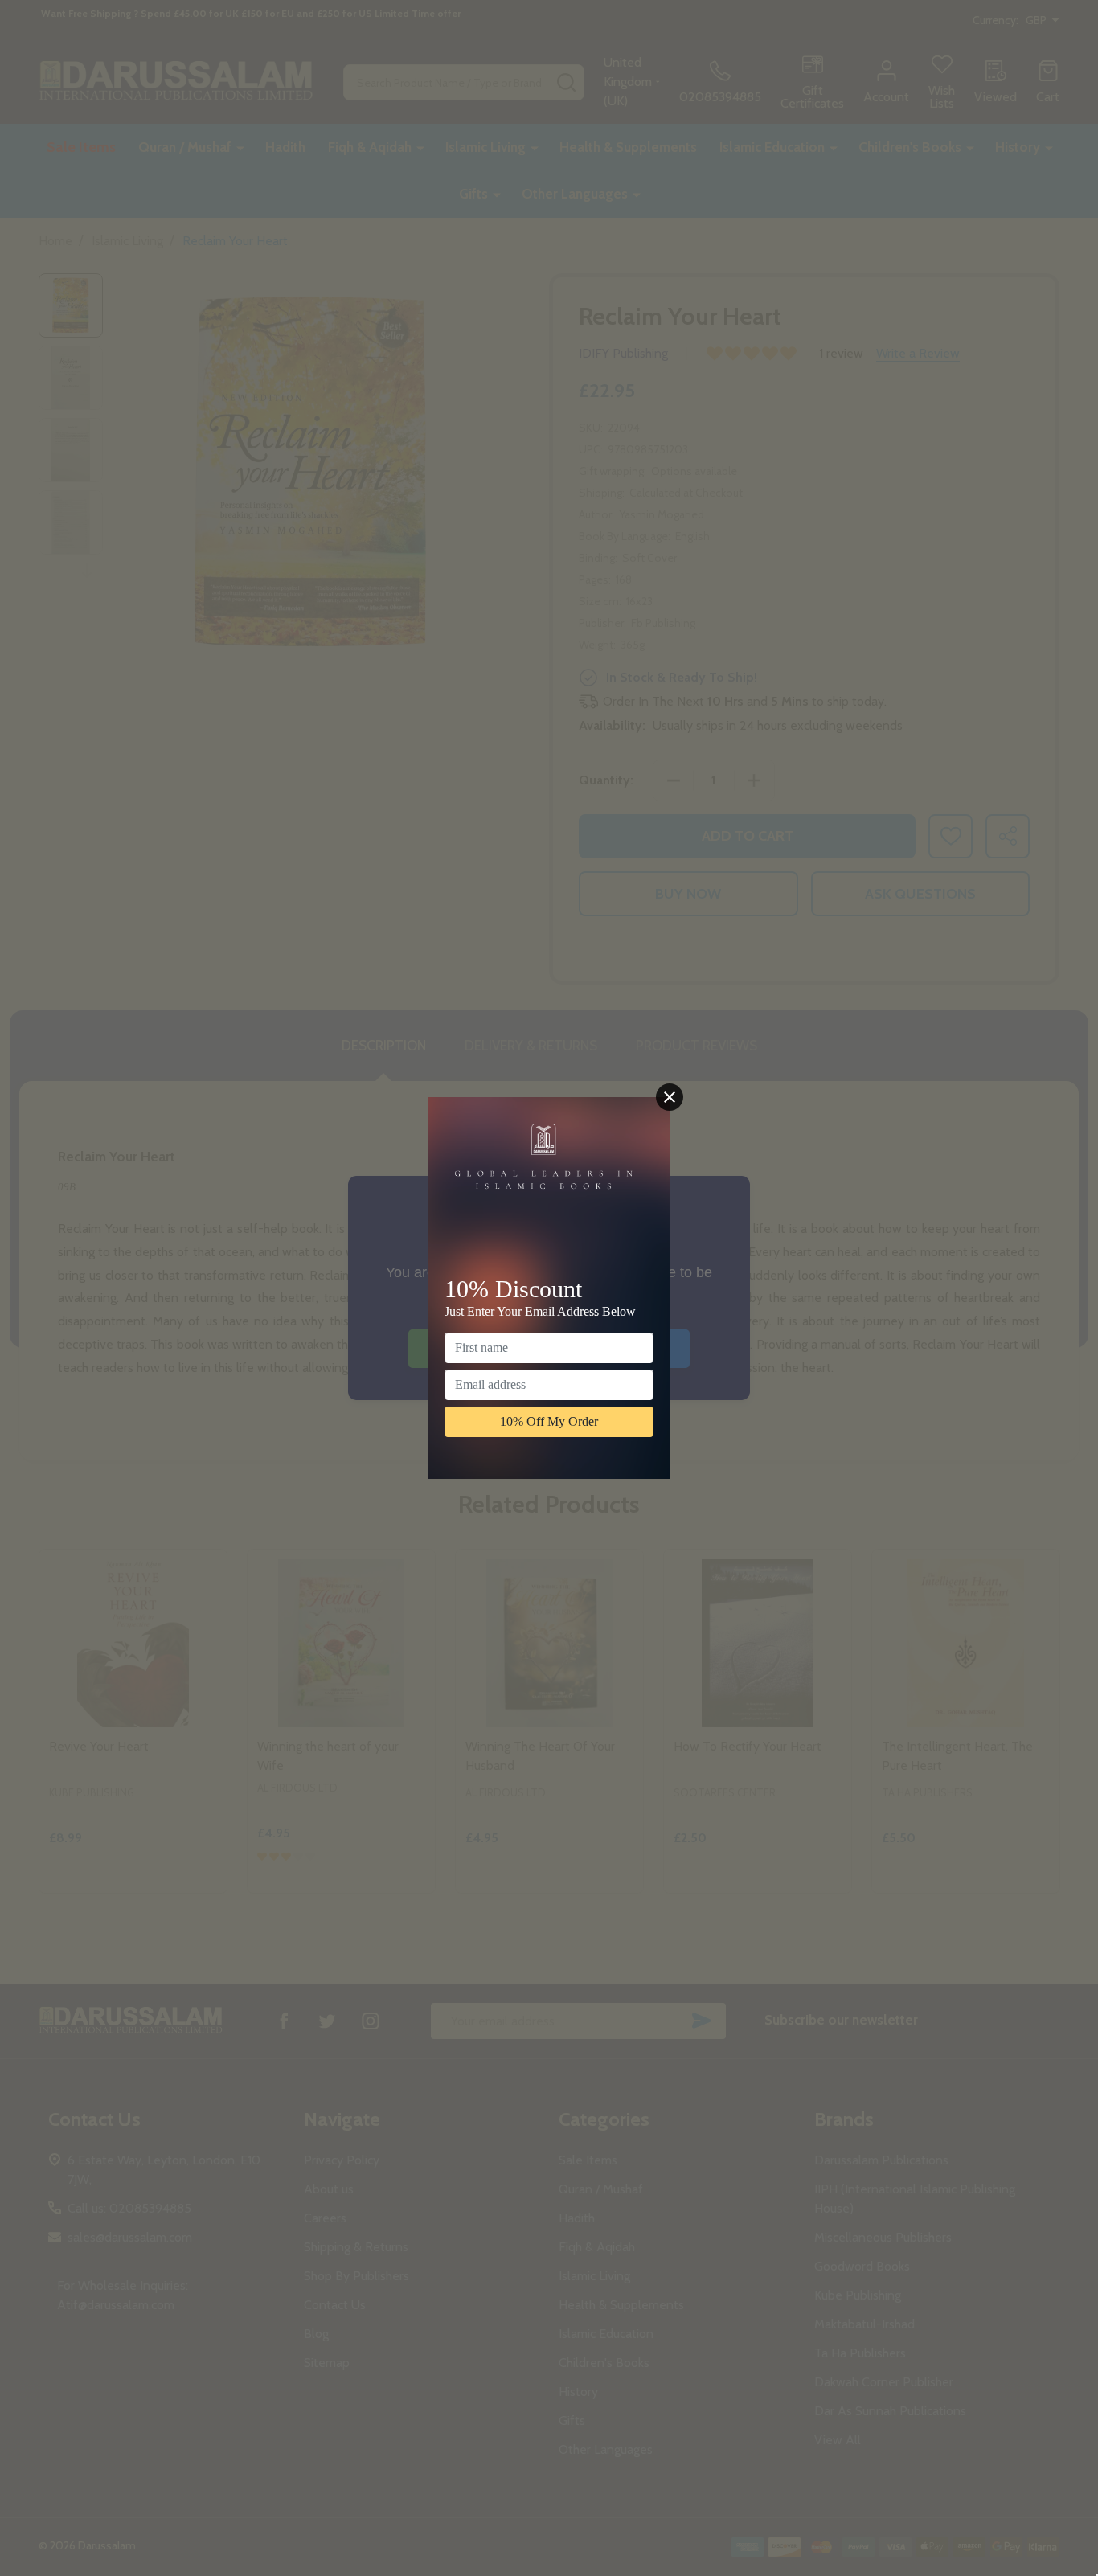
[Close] (670, 1097)
